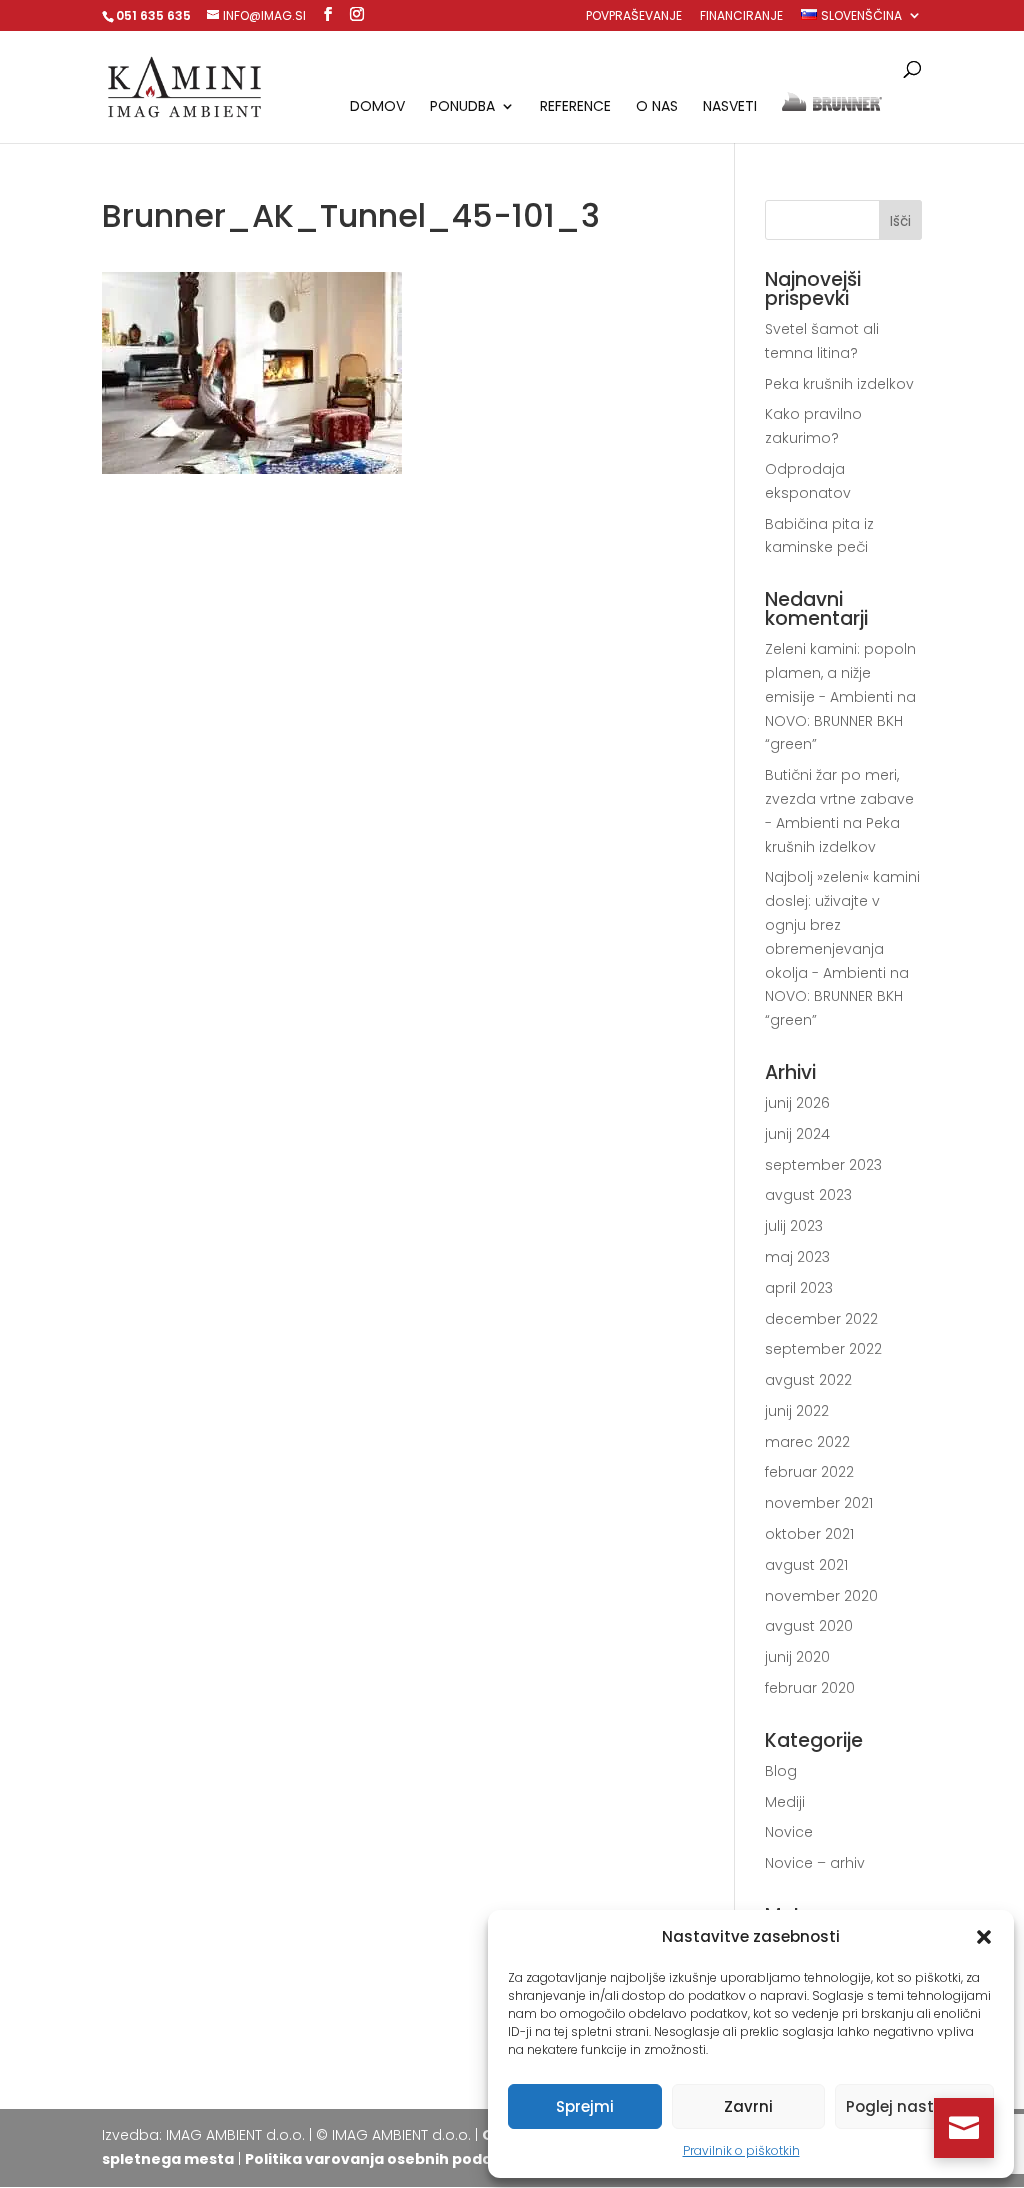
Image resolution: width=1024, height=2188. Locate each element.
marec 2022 (807, 1442)
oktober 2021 (809, 1534)
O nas (657, 107)
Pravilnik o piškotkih (741, 2150)
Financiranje (741, 17)
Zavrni (748, 2106)
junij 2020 (797, 1657)
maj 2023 (797, 1257)
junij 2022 (797, 1411)
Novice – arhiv (815, 1863)
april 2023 (799, 1288)
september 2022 (823, 1349)
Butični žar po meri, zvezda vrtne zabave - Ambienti (839, 799)
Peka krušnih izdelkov (839, 384)
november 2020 (821, 1596)
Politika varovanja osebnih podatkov (386, 2159)
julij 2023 (794, 1226)
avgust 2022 (808, 1380)
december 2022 (821, 1319)
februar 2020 (810, 1688)
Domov (377, 107)
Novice (789, 1832)
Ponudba (462, 107)
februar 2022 (809, 1472)
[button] (984, 1937)
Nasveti (730, 107)
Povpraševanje (634, 17)
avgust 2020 (809, 1626)
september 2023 (823, 1165)
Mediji (785, 1802)
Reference (575, 107)
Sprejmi (585, 2106)
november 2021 (819, 1503)
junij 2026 (797, 1103)
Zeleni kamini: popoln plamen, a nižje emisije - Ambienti (840, 673)
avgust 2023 (808, 1195)
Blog (781, 1771)
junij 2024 (797, 1134)
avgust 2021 (806, 1565)
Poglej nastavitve (914, 2106)
